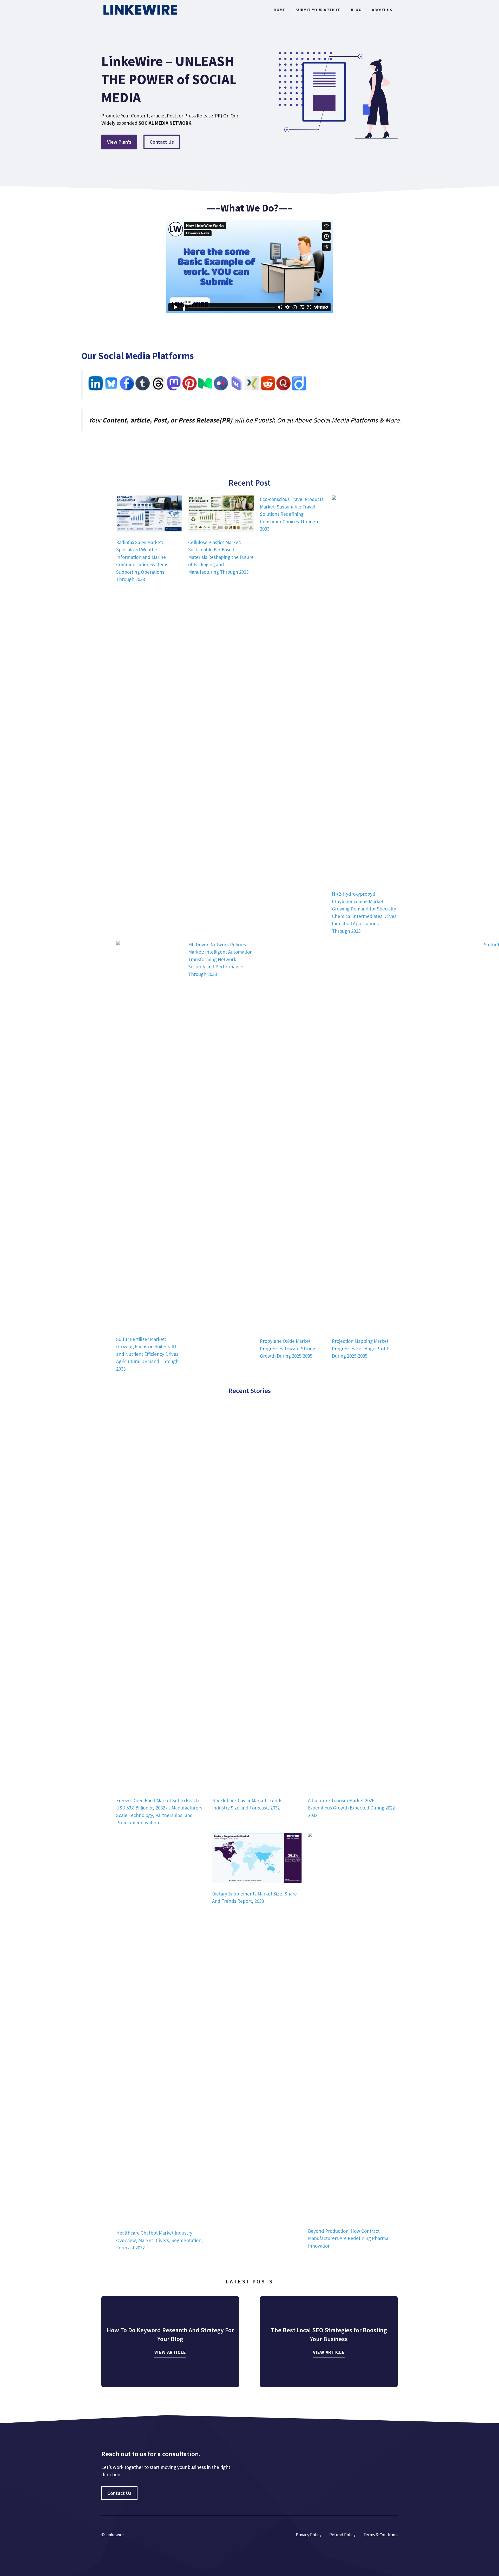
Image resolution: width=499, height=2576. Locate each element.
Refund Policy (342, 2535)
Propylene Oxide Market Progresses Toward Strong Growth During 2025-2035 (288, 1348)
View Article (170, 2352)
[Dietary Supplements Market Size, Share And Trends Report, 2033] (257, 1859)
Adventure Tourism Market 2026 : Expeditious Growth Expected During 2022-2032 (352, 1808)
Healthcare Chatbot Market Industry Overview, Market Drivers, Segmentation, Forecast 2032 (160, 2240)
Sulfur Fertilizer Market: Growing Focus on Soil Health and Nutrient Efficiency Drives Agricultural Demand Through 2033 (147, 1354)
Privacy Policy (309, 2535)
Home (279, 10)
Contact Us (162, 142)
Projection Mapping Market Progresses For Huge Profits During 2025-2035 (361, 1348)
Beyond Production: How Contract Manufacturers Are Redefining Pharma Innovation (348, 2238)
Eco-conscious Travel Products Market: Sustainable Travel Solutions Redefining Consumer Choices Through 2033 (292, 514)
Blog (356, 10)
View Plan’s (119, 142)
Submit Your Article (318, 10)
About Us (382, 10)
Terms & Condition (380, 2535)
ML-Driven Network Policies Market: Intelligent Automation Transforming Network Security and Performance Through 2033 (220, 959)
